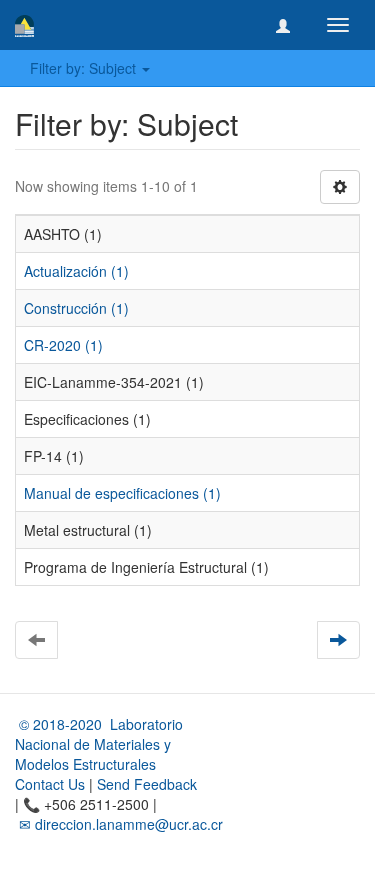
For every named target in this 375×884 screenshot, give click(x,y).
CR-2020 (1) (63, 345)
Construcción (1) (76, 308)
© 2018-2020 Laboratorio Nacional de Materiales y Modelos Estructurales (99, 744)
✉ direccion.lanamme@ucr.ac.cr (119, 824)
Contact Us (50, 784)
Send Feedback (147, 784)
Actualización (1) (76, 271)
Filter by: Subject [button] (85, 68)
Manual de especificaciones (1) (122, 493)
